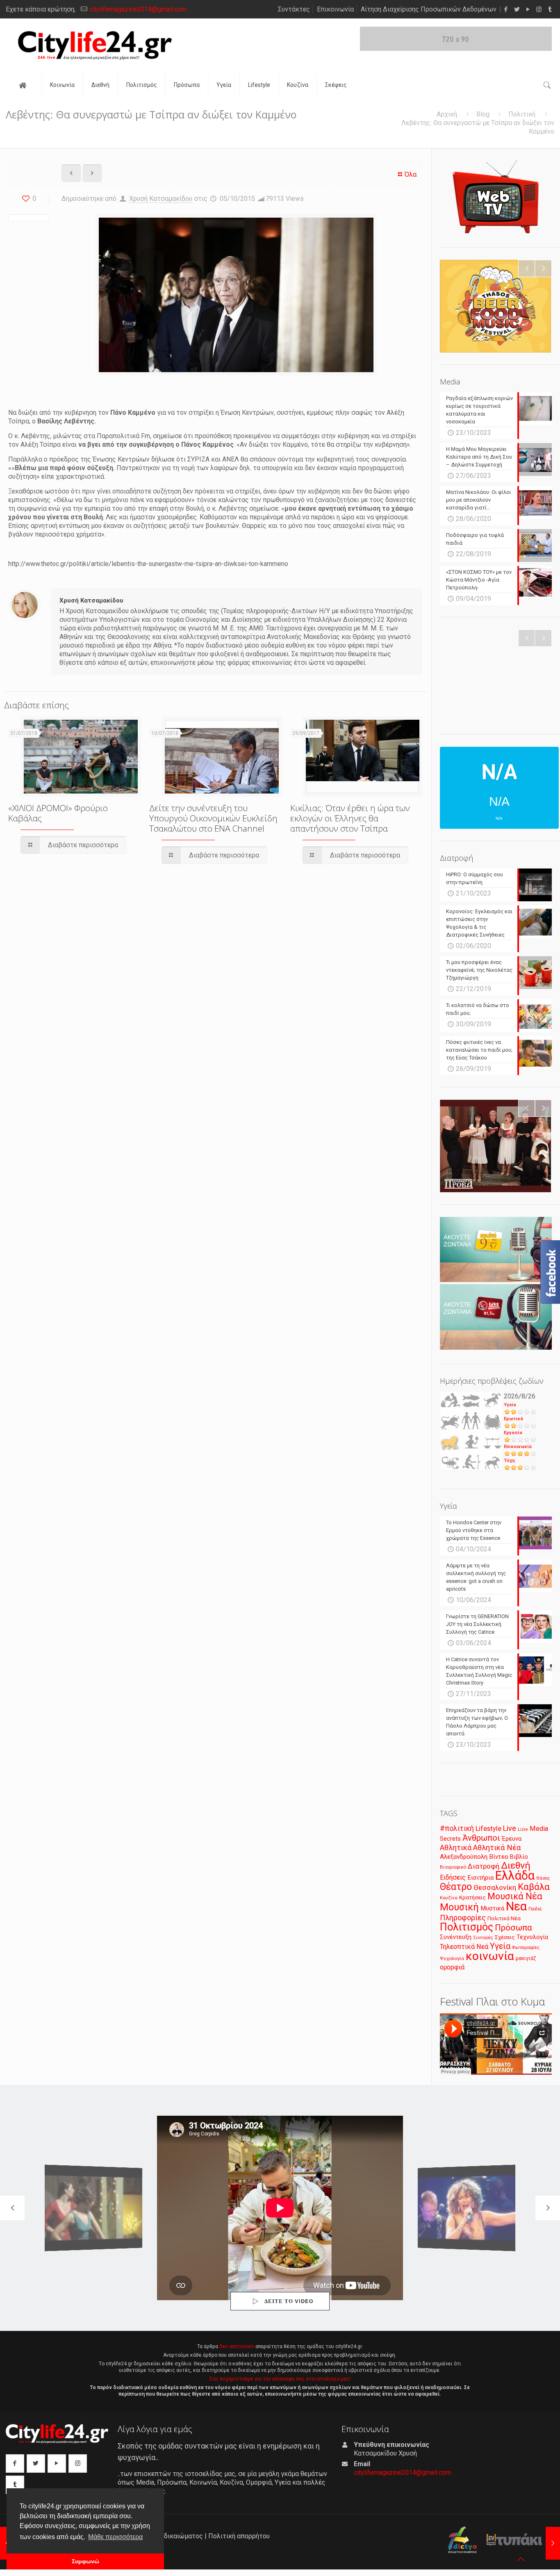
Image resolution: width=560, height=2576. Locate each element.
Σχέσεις (505, 1937)
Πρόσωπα (513, 1928)
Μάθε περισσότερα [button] (115, 2537)
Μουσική (459, 1907)
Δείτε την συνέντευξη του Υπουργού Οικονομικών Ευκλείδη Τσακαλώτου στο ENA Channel (213, 818)
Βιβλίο (519, 1857)
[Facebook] (506, 9)
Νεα (516, 1906)
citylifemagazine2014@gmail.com (138, 9)
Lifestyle (488, 1829)
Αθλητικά (456, 1847)
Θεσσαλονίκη (495, 1887)
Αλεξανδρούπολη (464, 1857)
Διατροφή (484, 1866)
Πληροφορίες (463, 1918)
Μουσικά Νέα (515, 1896)
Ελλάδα (515, 1876)
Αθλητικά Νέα (497, 1847)
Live (510, 1828)
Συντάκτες (294, 9)
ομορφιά (452, 1967)
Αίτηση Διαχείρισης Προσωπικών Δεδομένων (429, 9)
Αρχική (447, 114)
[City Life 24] (95, 45)
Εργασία (513, 1433)
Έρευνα (512, 1839)
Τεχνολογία (532, 1937)
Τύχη (509, 1461)
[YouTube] (528, 9)
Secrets (450, 1839)
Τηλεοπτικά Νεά (464, 1947)
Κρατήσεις (472, 1897)
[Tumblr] (550, 9)
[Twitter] (517, 9)
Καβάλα (534, 1887)
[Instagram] (539, 9)
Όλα (411, 174)
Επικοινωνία (335, 9)
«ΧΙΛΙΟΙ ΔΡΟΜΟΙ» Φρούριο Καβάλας (58, 813)
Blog (483, 114)
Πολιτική (522, 114)
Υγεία (510, 1405)
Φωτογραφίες (526, 1947)
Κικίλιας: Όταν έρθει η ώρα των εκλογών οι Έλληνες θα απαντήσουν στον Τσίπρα (350, 818)
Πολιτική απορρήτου (239, 2536)
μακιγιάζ (526, 1958)
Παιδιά (535, 1909)
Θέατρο (456, 1887)
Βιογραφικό (453, 1867)
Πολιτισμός (467, 1927)
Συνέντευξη (456, 1937)
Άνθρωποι (481, 1838)
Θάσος (543, 1878)
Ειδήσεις (453, 1877)
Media (539, 1829)
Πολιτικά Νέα (504, 1918)
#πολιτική (457, 1828)
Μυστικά (492, 1908)
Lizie (523, 1829)
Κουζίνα (449, 1898)
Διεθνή (516, 1865)
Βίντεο (499, 1857)
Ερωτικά (513, 1419)
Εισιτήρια (480, 1878)
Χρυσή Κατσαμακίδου (161, 199)
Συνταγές (483, 1938)
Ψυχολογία (452, 1958)
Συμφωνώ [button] (85, 2561)
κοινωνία (490, 1956)
